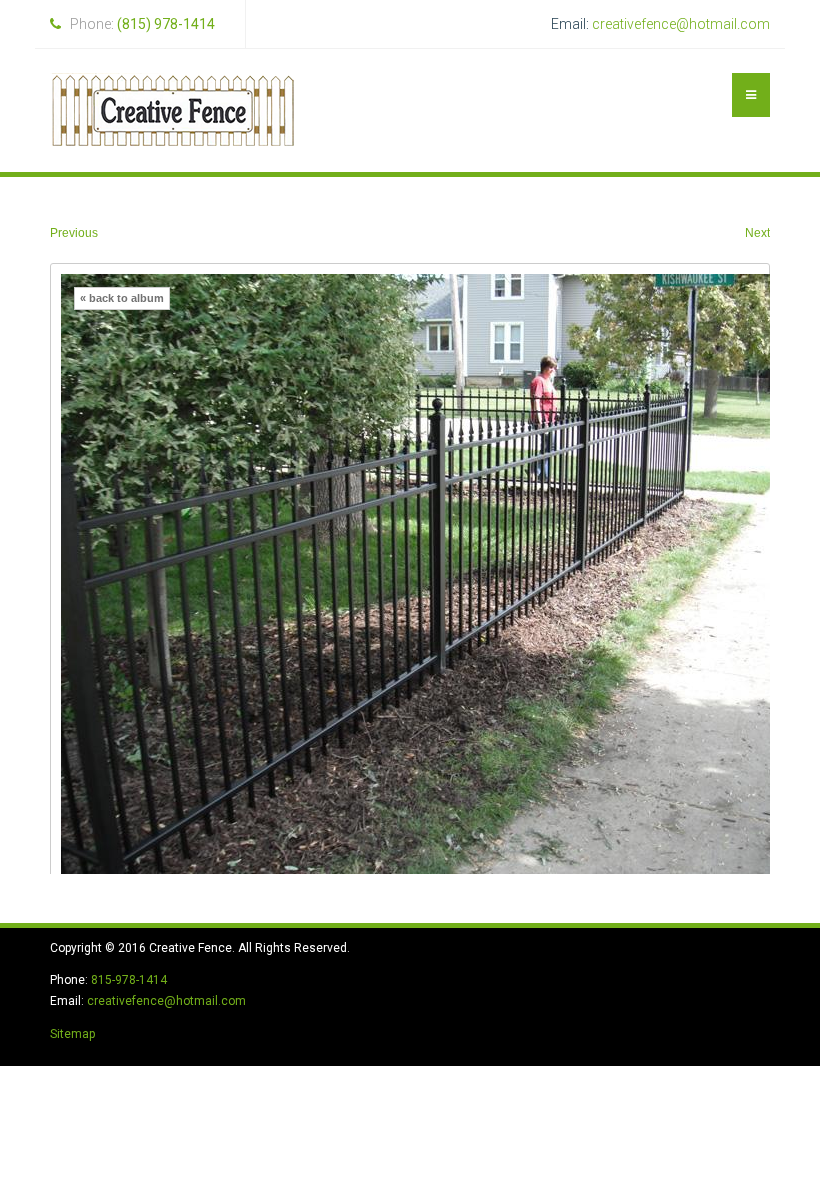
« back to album (122, 298)
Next (757, 233)
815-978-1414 (129, 980)
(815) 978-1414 (166, 24)
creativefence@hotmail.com (681, 24)
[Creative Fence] (173, 110)
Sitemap (72, 1034)
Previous (74, 233)
